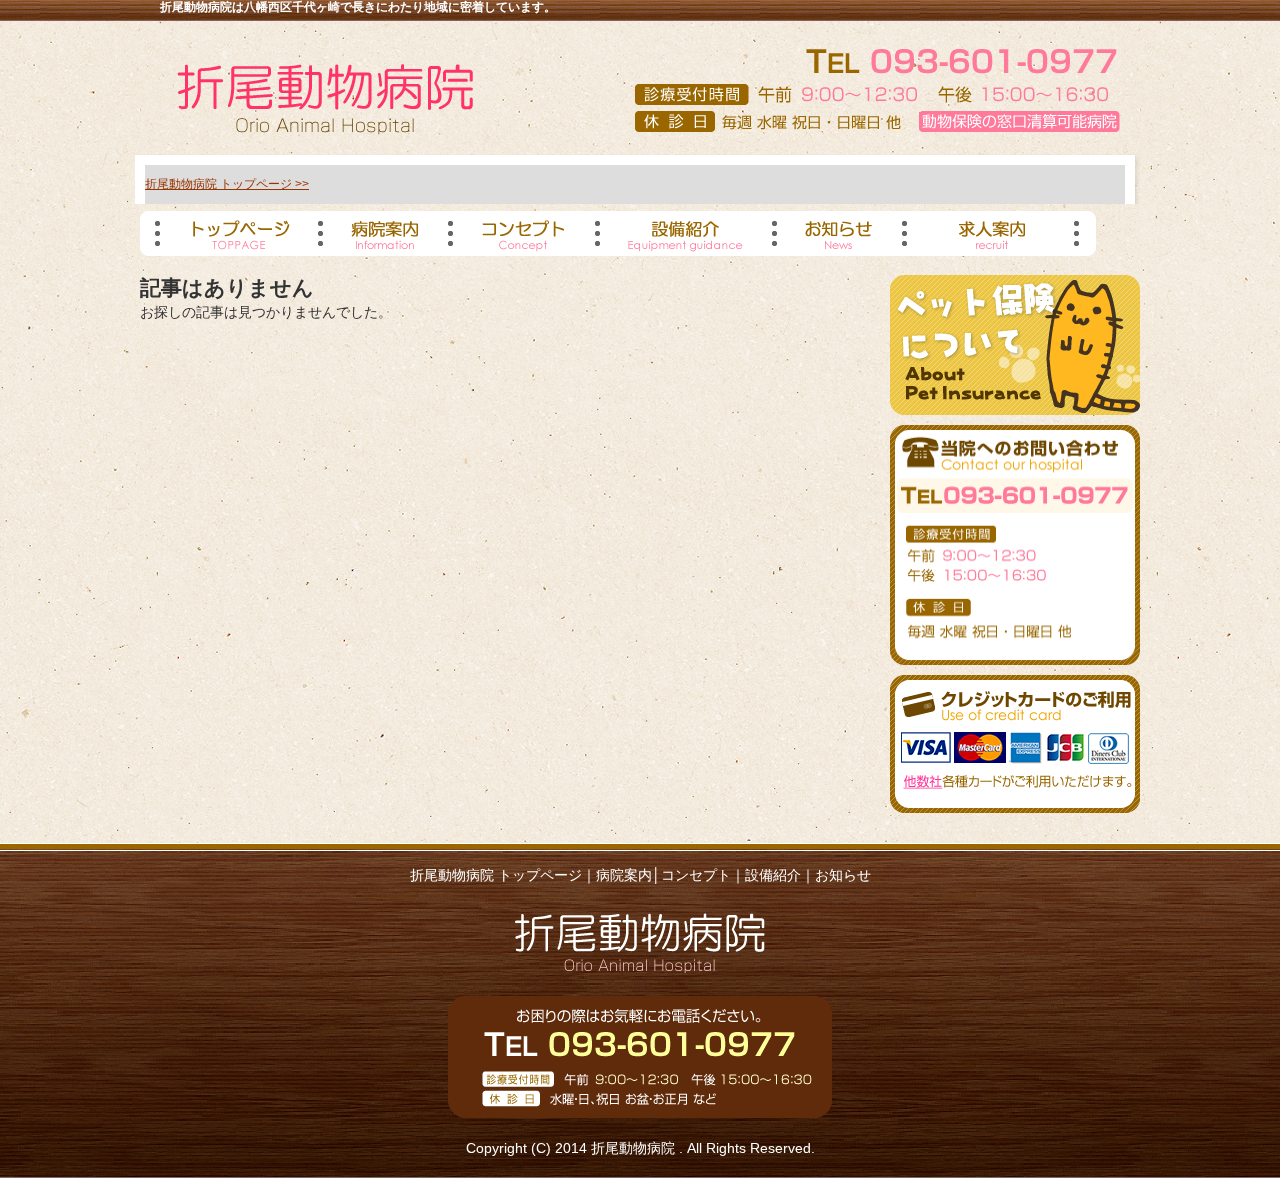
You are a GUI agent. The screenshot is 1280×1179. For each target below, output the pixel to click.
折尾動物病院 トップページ (496, 875)
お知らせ (843, 875)
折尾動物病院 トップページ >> (227, 184)
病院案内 (624, 875)
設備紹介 (773, 875)
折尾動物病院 (635, 1148)
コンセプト (696, 875)
